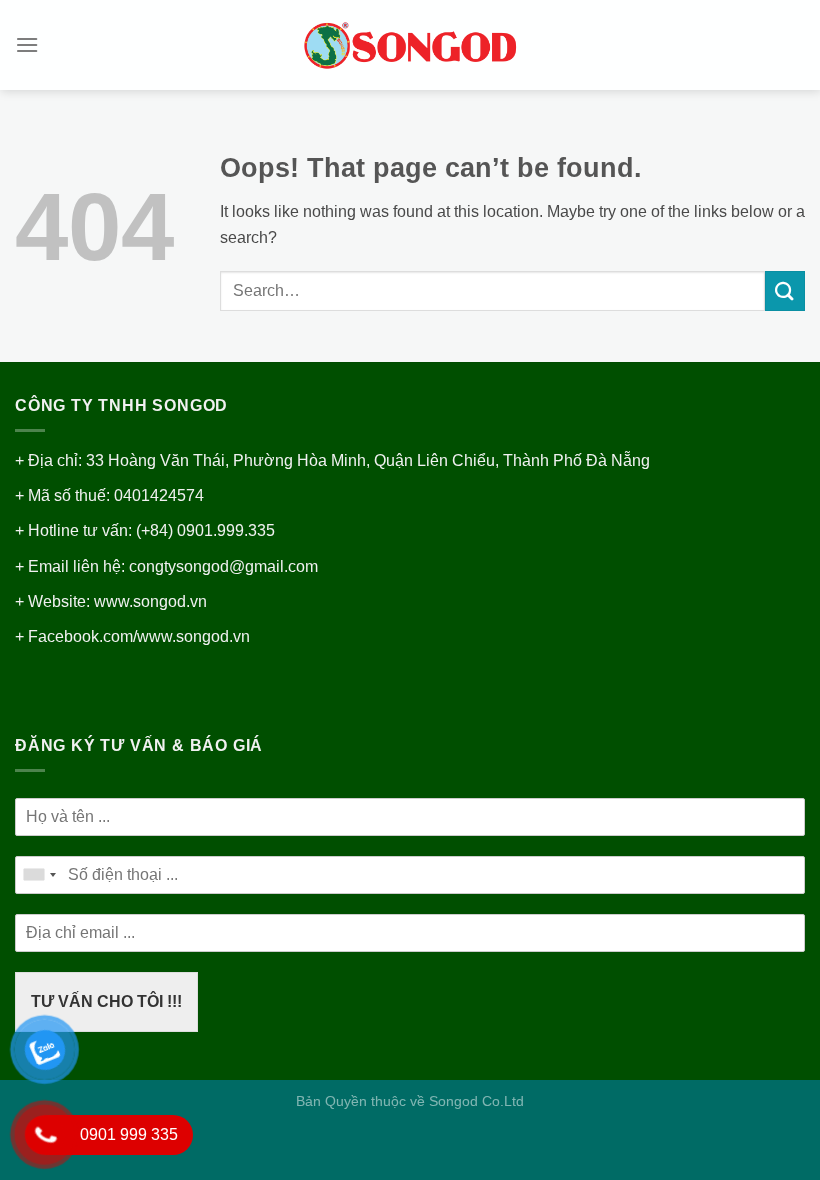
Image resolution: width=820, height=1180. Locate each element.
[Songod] (410, 45)
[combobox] (39, 875)
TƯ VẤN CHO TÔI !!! (106, 1001)
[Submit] (785, 290)
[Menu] (27, 44)
